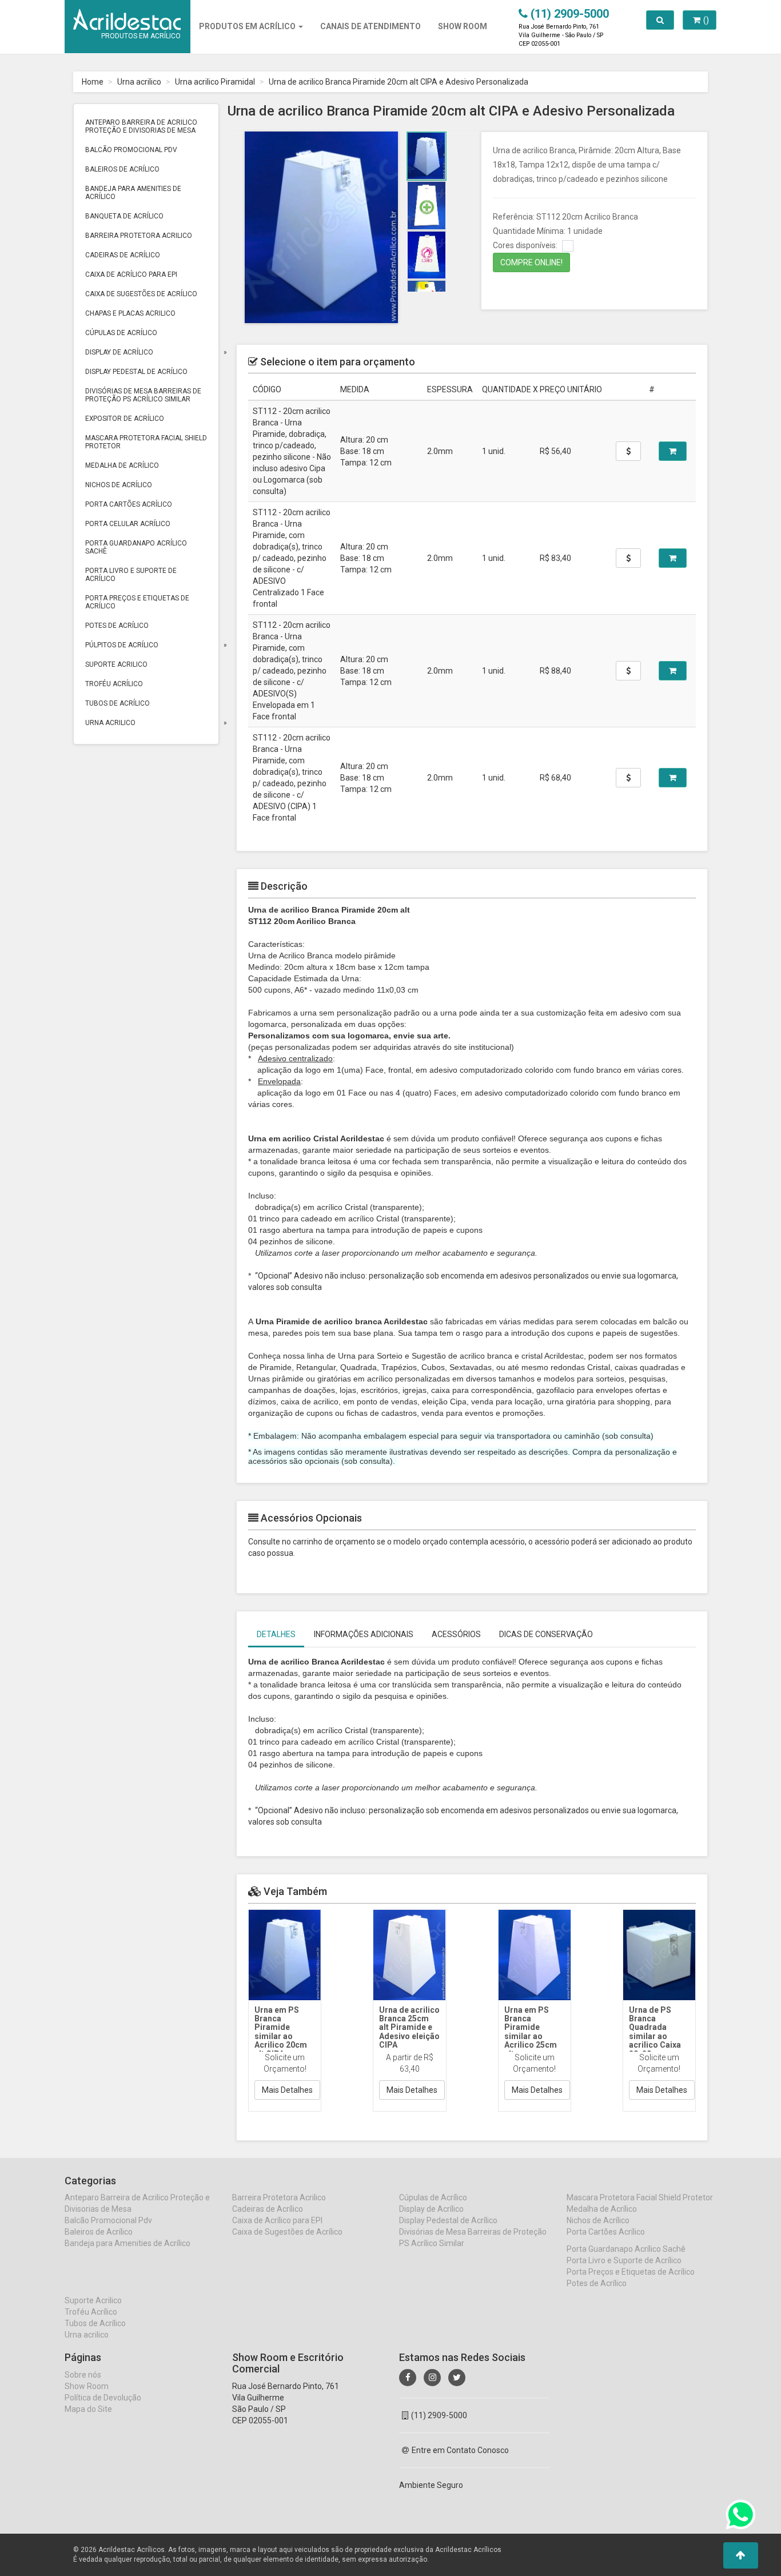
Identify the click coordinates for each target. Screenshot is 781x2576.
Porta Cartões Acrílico (129, 504)
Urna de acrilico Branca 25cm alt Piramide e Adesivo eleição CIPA (409, 2028)
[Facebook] (408, 2378)
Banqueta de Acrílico (124, 216)
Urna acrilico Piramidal (215, 82)
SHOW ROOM (463, 26)
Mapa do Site (88, 2409)
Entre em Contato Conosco (460, 2450)
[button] (741, 2555)
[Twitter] (457, 2378)
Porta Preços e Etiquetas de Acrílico (137, 602)
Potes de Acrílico (117, 626)
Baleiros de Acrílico (122, 169)
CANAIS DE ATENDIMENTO (370, 26)
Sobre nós (83, 2375)
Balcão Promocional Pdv (131, 150)
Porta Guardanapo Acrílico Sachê (136, 547)
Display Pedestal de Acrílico (136, 372)
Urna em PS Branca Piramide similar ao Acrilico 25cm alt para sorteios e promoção (531, 2041)
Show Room (87, 2386)
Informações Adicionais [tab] (364, 1634)
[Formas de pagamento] (628, 451)
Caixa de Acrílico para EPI (131, 274)
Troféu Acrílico (114, 684)
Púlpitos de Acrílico (122, 645)
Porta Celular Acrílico (128, 524)
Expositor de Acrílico (125, 419)
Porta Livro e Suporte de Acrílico (131, 575)
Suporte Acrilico (116, 664)
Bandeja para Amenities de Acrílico (133, 193)
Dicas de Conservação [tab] (546, 1634)
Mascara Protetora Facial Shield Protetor (146, 442)
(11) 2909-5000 (439, 2415)
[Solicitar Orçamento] (673, 451)
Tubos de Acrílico (117, 703)
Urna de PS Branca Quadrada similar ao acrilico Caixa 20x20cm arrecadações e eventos (659, 2041)
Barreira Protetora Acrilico (139, 236)
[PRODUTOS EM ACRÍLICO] (127, 14)
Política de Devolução (103, 2398)
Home (93, 82)
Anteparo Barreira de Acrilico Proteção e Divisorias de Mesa (141, 126)
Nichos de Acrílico (119, 485)
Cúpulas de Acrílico (121, 333)
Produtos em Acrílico (248, 26)
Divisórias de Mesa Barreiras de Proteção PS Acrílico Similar (143, 395)
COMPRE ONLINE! (531, 262)
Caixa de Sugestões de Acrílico (141, 294)
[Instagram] (432, 2378)
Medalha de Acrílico (122, 465)
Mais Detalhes (287, 2090)
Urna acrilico (139, 82)
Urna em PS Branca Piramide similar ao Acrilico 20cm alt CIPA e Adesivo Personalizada (282, 2041)
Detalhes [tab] (276, 1634)
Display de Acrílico (119, 352)
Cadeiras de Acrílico (123, 255)
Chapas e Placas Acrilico (130, 313)
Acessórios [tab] (456, 1634)
